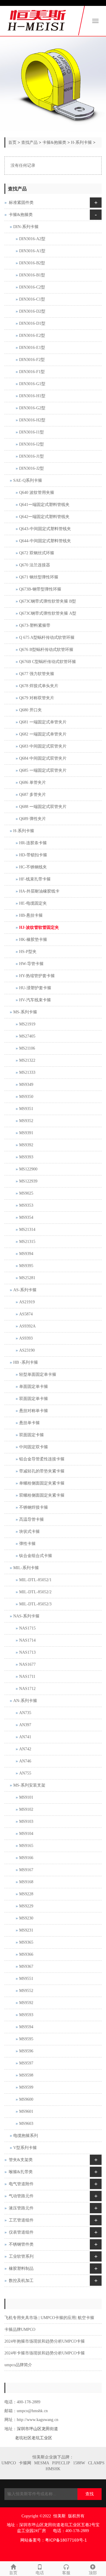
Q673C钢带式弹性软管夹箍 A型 (48, 613)
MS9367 (26, 1966)
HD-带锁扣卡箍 (33, 855)
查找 (90, 2494)
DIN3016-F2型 (32, 360)
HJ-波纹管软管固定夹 (39, 927)
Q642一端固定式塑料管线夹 (44, 517)
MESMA (42, 2463)
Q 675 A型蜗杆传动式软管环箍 (47, 638)
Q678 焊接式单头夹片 (39, 686)
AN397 (25, 1725)
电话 (40, 2573)
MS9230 (26, 1918)
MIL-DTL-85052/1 (35, 1580)
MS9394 (26, 1254)
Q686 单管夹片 (33, 782)
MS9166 (26, 1858)
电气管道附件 (21, 2184)
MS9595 (26, 2039)
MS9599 (26, 2087)
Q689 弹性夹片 (33, 819)
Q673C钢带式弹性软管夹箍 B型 (48, 601)
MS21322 (27, 1060)
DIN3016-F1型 (32, 372)
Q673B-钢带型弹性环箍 (40, 589)
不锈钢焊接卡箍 (34, 1507)
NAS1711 (27, 1677)
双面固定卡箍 (32, 1435)
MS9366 (26, 1954)
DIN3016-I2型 (32, 444)
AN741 (25, 1737)
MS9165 (26, 1846)
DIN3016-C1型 (32, 299)
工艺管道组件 (21, 2220)
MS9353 (26, 1205)
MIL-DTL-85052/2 (35, 1592)
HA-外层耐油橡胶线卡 (39, 891)
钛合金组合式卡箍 (36, 1556)
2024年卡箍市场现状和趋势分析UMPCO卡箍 (45, 2353)
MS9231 (26, 1930)
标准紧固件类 (21, 203)
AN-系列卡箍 (25, 1701)
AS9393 (26, 1338)
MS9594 (26, 2027)
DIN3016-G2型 (32, 408)
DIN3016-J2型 (32, 468)
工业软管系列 (21, 2256)
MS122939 (28, 1181)
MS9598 (26, 2075)
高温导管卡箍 (32, 1519)
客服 (66, 2573)
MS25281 (27, 1278)
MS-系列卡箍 (25, 1012)
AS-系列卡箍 (25, 1290)
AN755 (25, 1773)
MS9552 (26, 1991)
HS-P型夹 (28, 952)
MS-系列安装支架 (29, 1785)
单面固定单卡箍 (34, 1387)
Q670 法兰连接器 (35, 565)
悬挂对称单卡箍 (34, 1411)
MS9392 (26, 1145)
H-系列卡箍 (81, 142)
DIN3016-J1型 (32, 456)
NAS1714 (27, 1640)
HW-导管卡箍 (31, 964)
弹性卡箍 (27, 1544)
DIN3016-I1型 (32, 432)
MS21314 (27, 1230)
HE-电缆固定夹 (33, 903)
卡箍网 (25, 2463)
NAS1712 (27, 1689)
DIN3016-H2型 (32, 420)
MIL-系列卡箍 (26, 1568)
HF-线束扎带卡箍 (35, 879)
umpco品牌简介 (18, 2365)
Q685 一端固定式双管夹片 (43, 770)
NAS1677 (27, 1664)
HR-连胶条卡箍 (33, 843)
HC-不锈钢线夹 (33, 867)
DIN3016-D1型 (32, 323)
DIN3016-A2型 (32, 239)
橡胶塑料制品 (21, 2269)
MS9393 (26, 1157)
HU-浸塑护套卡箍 (35, 988)
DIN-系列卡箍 (26, 227)
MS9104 (26, 1834)
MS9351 (26, 1109)
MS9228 (26, 1894)
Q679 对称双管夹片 (37, 698)
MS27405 (27, 1036)
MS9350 (26, 1097)
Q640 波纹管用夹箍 (37, 493)
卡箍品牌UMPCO (20, 2330)
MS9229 (26, 1906)
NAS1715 (27, 1628)
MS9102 (26, 1809)
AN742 (25, 1749)
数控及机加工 (21, 2281)
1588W (79, 2463)
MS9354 (26, 1217)
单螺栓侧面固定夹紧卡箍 (42, 1483)
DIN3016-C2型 (32, 287)
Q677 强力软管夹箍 (37, 674)
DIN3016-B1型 (32, 275)
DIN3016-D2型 (32, 311)
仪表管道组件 (21, 2232)
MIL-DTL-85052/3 (35, 1604)
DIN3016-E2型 (32, 335)
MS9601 (26, 2111)
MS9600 (26, 2099)
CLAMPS (96, 2463)
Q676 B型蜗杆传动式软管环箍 (46, 650)
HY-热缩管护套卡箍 (37, 976)
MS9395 (26, 1266)
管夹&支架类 (21, 2160)
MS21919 (27, 1024)
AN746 (25, 1761)
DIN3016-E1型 (32, 348)
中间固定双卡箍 (34, 1447)
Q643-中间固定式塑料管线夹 (45, 529)
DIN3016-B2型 (32, 263)
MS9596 (26, 2051)
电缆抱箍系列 (26, 2136)
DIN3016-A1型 (32, 251)
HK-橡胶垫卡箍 (33, 940)
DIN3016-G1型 (32, 384)
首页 (12, 142)
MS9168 (26, 1882)
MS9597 (26, 2063)
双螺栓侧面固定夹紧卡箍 (42, 1495)
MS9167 (26, 1870)
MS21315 (27, 1242)
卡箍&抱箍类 (54, 142)
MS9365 (26, 1942)
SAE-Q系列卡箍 (28, 480)
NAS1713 (27, 1652)
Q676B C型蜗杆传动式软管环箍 (48, 662)
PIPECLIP (61, 2463)
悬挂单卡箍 (29, 1423)
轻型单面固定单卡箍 (38, 1374)
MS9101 (26, 1797)
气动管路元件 (21, 2196)
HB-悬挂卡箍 (31, 915)
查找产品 (29, 142)
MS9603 (26, 2124)
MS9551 (26, 1979)
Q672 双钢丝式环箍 (37, 553)
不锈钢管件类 (21, 2244)
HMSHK (53, 2469)
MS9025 (26, 1193)
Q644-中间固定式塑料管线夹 (45, 541)
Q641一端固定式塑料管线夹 (44, 505)
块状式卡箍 (29, 1532)
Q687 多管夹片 (33, 795)
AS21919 (27, 1302)
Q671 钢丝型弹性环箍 (39, 577)
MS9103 (26, 1821)
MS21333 (27, 1072)
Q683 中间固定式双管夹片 (43, 746)
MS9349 (26, 1085)
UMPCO (9, 2463)
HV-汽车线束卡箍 (35, 1000)
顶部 (93, 2573)
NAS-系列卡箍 (26, 1616)
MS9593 (26, 2015)
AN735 (25, 1713)
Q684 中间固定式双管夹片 (43, 758)
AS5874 (26, 1314)
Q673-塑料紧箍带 (35, 625)
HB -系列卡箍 (26, 1362)
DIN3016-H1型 (32, 396)
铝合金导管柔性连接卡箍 (42, 1459)
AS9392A (27, 1326)
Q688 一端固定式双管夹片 (43, 807)
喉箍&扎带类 (21, 2172)
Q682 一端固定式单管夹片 (43, 734)
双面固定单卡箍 (34, 1399)
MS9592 (26, 2003)
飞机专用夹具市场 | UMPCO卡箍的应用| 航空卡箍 (49, 2318)
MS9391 (26, 1133)
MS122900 (28, 1169)
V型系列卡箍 (25, 2148)
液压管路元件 (21, 2208)
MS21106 (27, 1048)
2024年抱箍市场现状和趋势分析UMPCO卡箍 (45, 2341)
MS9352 (26, 1121)
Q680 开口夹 (30, 710)
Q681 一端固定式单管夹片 (43, 722)
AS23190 (27, 1350)
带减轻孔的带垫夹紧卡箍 (42, 1471)
